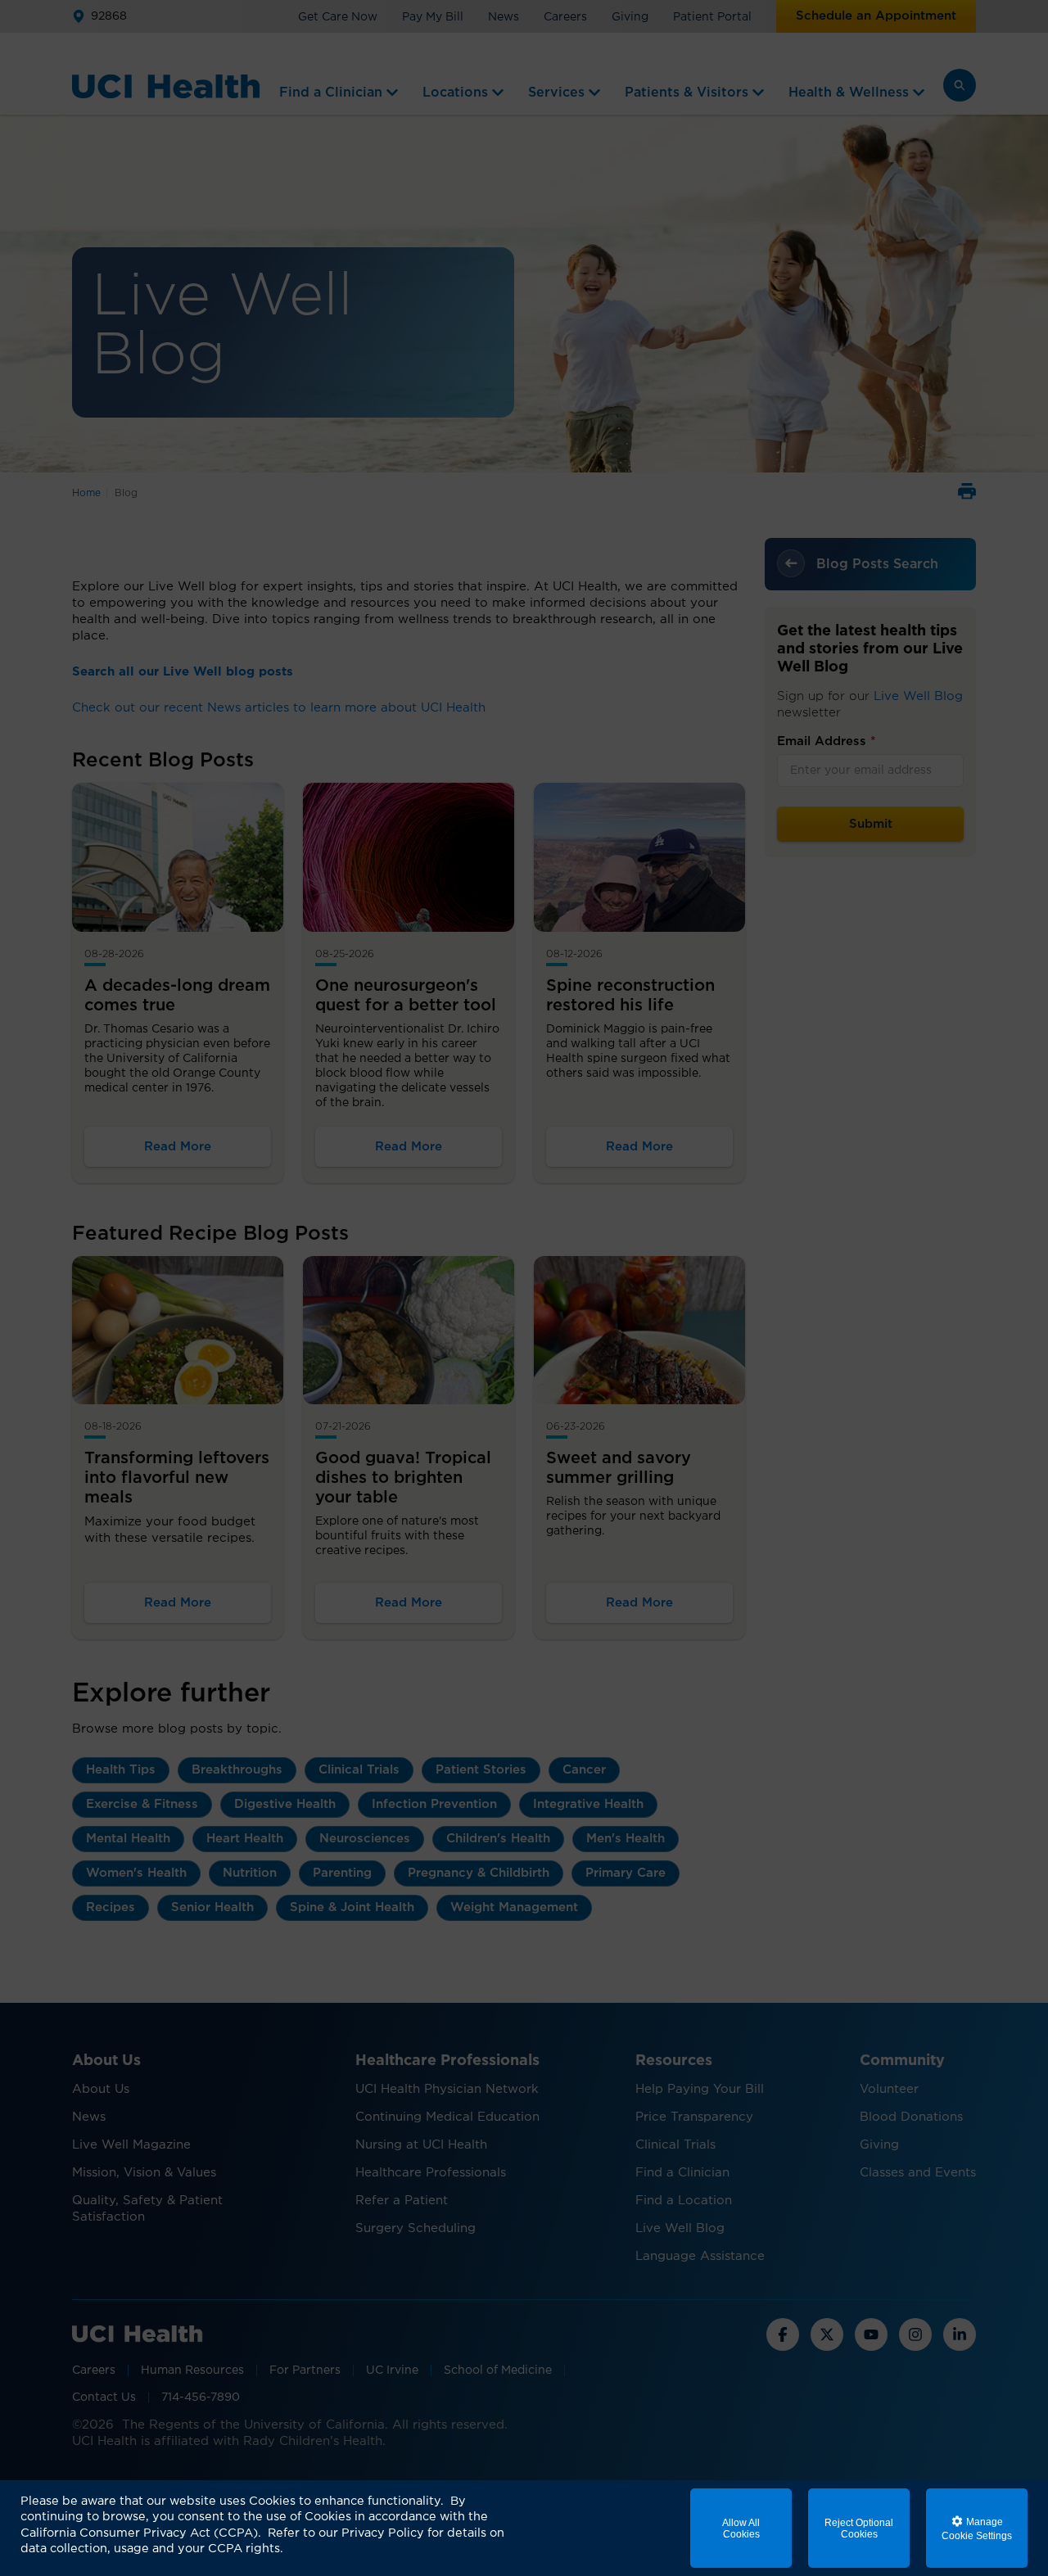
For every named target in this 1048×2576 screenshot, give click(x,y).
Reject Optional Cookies (859, 2529)
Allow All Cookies (741, 2529)
